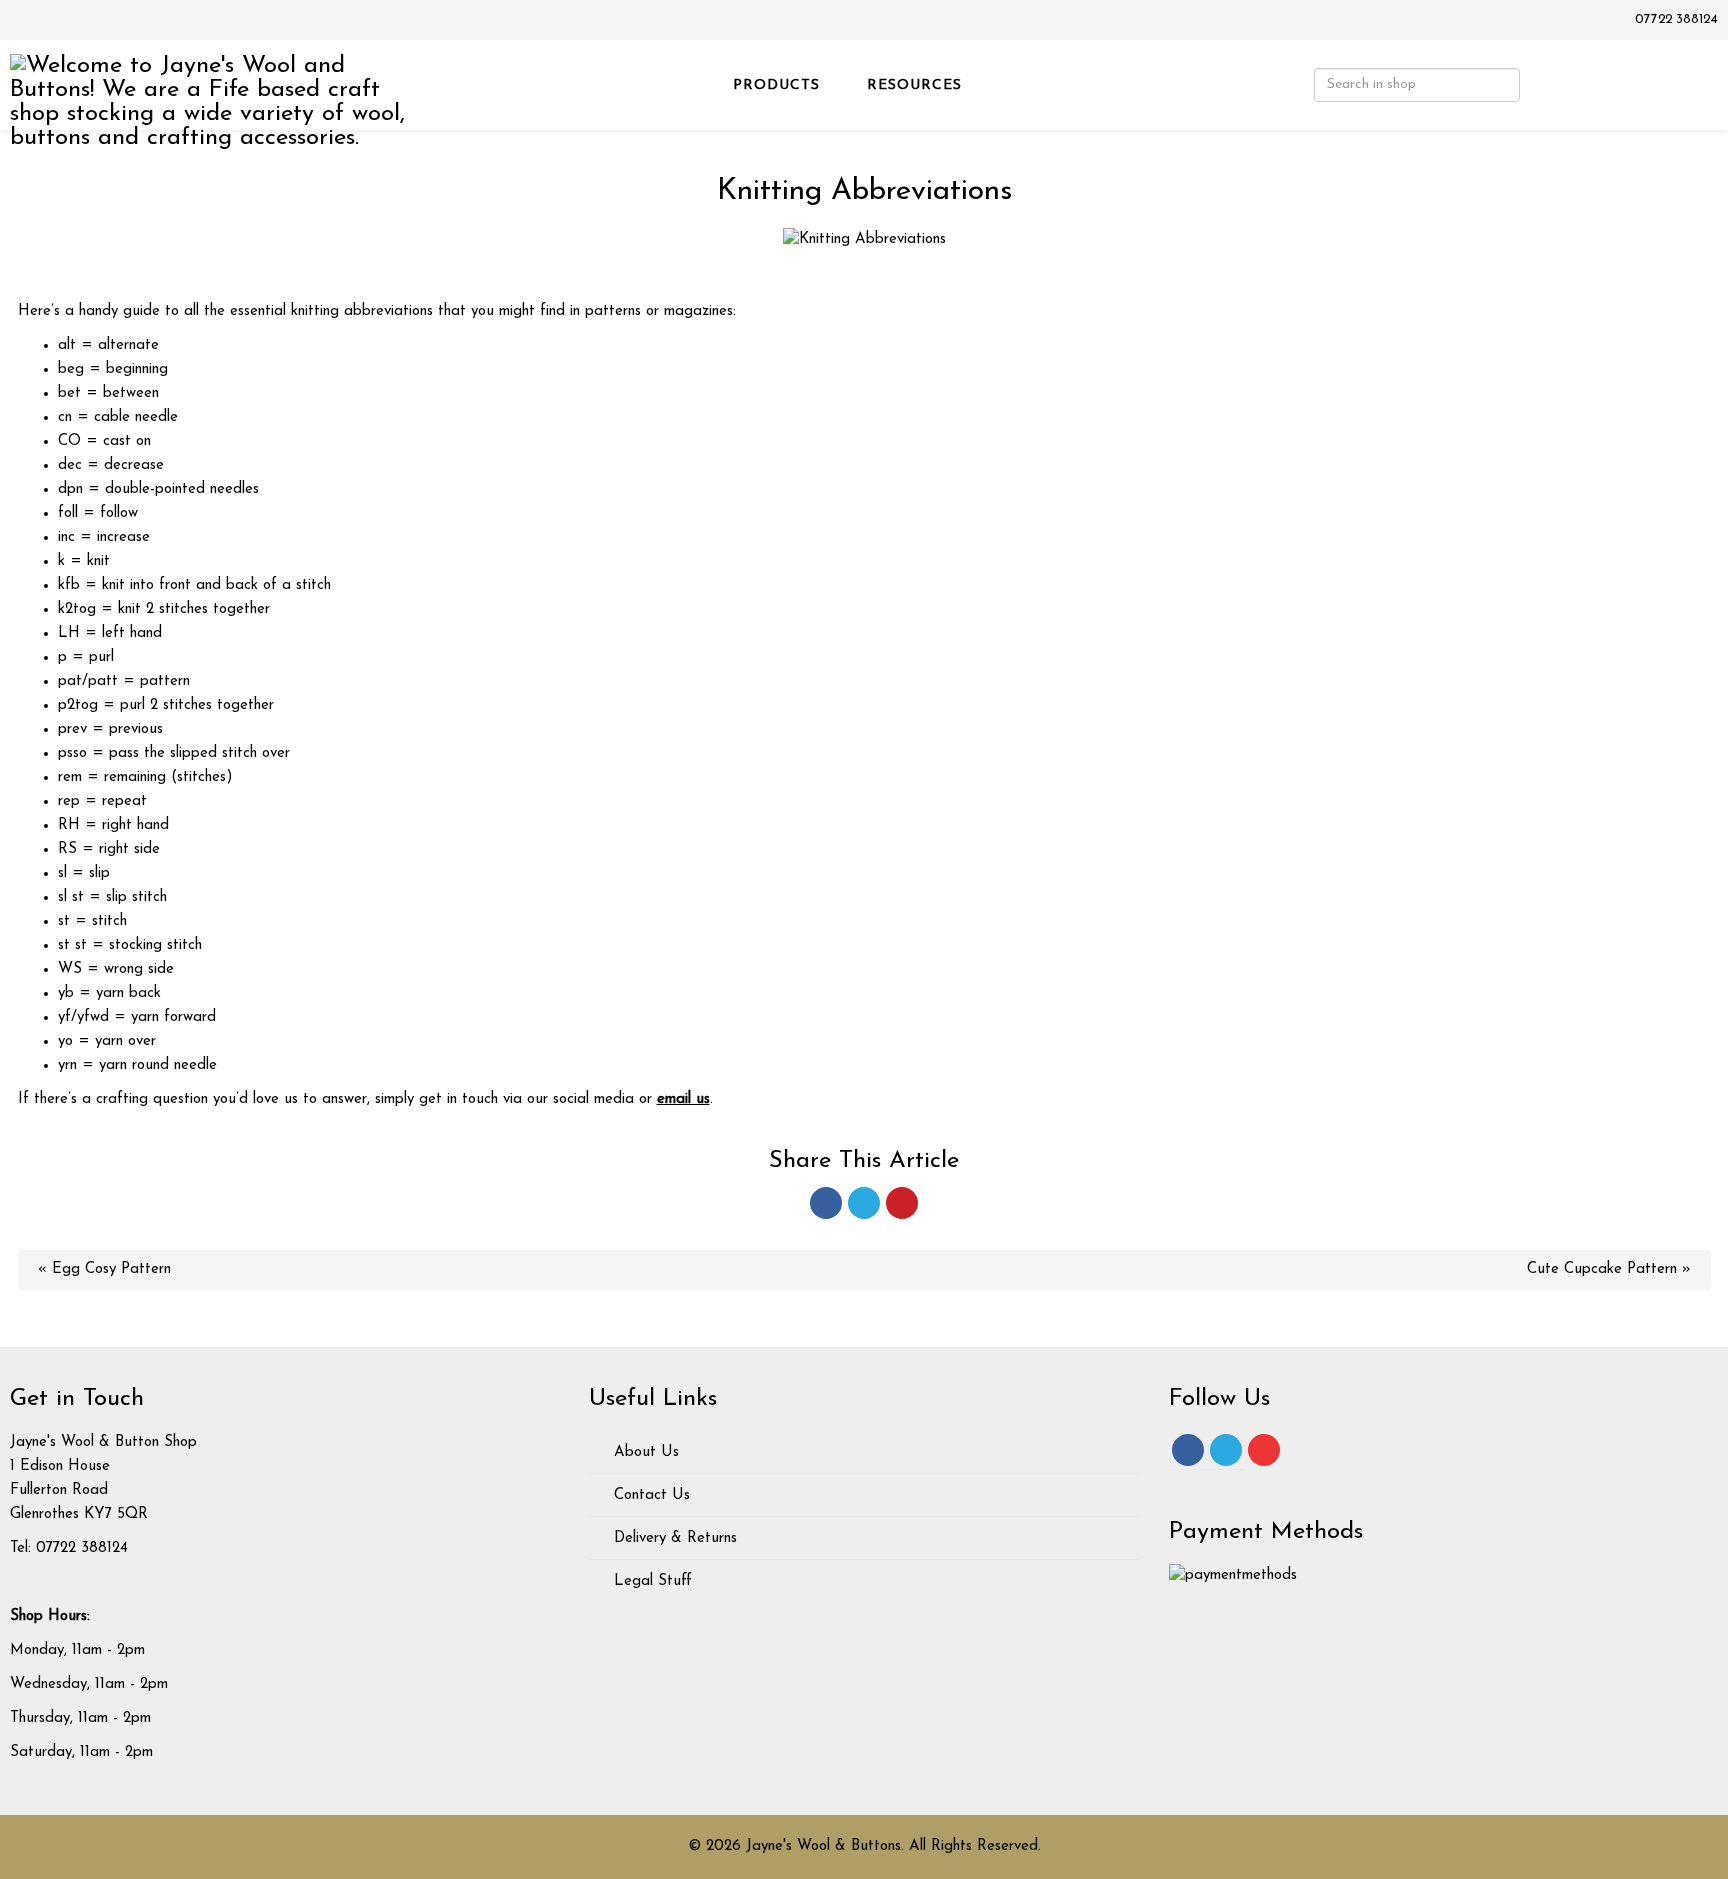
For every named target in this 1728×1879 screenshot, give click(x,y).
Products (776, 85)
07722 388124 (1676, 19)
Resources (914, 85)
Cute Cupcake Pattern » (1609, 1269)
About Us (644, 1452)
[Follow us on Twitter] (1226, 1450)
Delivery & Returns (673, 1538)
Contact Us (649, 1495)
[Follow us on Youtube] (1264, 1450)
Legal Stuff (650, 1581)
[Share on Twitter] (864, 1203)
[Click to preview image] (864, 239)
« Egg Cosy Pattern (104, 1269)
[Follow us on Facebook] (1188, 1450)
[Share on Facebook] (826, 1203)
